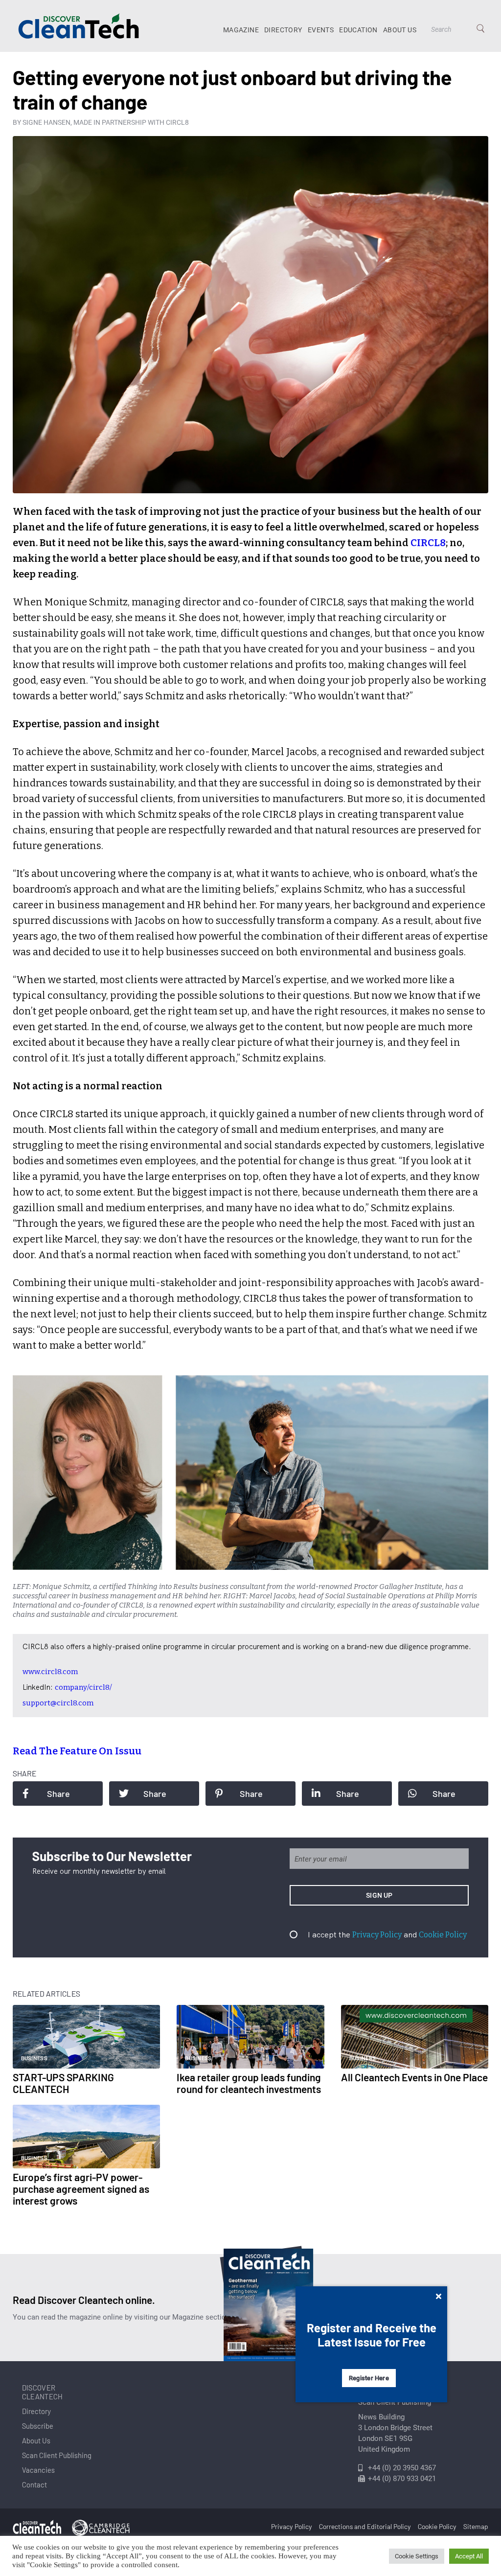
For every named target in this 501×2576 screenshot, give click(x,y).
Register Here (369, 2378)
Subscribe (38, 2426)
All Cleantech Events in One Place (414, 2077)
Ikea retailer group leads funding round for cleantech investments (249, 2083)
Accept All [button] (469, 2556)
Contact (34, 2484)
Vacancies (38, 2470)
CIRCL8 (428, 543)
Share (58, 1794)
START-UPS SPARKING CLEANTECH (63, 2083)
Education (358, 30)
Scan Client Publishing (57, 2455)
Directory (283, 30)
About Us (400, 30)
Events (321, 30)
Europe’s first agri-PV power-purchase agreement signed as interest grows (81, 2189)
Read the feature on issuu (77, 1751)
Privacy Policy (377, 1935)
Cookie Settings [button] (417, 2556)
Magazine (241, 30)
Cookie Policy (443, 1935)
